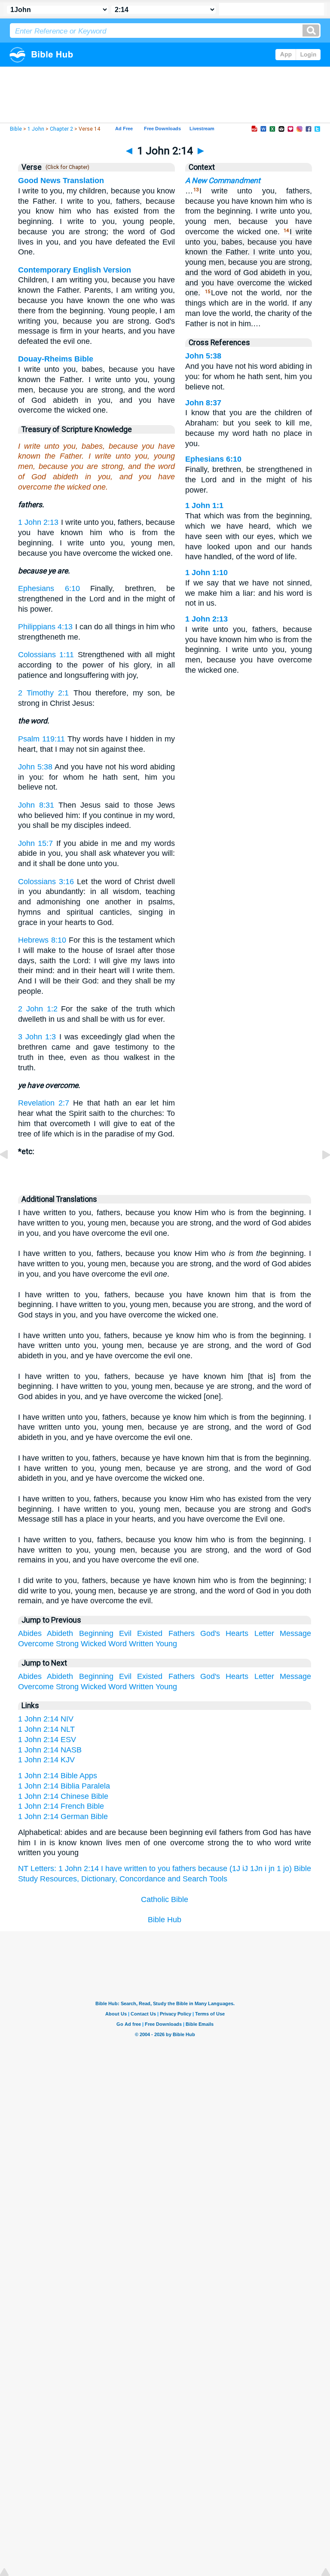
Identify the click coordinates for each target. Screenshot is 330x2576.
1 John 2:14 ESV (47, 1740)
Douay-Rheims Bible (56, 359)
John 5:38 (35, 767)
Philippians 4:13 (45, 627)
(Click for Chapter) (66, 167)
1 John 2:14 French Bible (61, 1806)
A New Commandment (223, 181)
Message (295, 1633)
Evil (125, 1633)
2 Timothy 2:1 (43, 693)
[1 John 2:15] (319, 1174)
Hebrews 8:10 (42, 940)
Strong (67, 1644)
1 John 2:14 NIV (46, 1719)
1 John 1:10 (206, 573)
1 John (36, 129)
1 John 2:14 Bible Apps (58, 1776)
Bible (16, 129)
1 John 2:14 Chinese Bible (63, 1796)
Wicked (93, 1644)
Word (118, 1644)
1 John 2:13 (38, 522)
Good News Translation (61, 181)
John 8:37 (203, 403)
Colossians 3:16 (46, 882)
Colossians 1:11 (46, 655)
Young (166, 1644)
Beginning (96, 1633)
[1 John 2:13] (11, 1174)
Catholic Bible (165, 1899)
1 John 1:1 (204, 505)
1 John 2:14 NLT (46, 1729)
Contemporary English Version (75, 270)
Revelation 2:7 (44, 1103)
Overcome (36, 1644)
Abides (30, 1633)
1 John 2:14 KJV (46, 1760)
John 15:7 (36, 843)
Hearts (237, 1633)
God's (210, 1633)
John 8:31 (36, 805)
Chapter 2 (61, 129)
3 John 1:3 (37, 1037)
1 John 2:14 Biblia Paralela (64, 1786)
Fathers (182, 1633)
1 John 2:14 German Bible (63, 1816)
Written (141, 1644)
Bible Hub (165, 1920)
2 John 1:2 (38, 1009)
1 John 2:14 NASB (50, 1750)
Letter (264, 1633)
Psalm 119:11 (41, 739)
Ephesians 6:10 (49, 588)
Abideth (60, 1633)
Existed (150, 1633)
